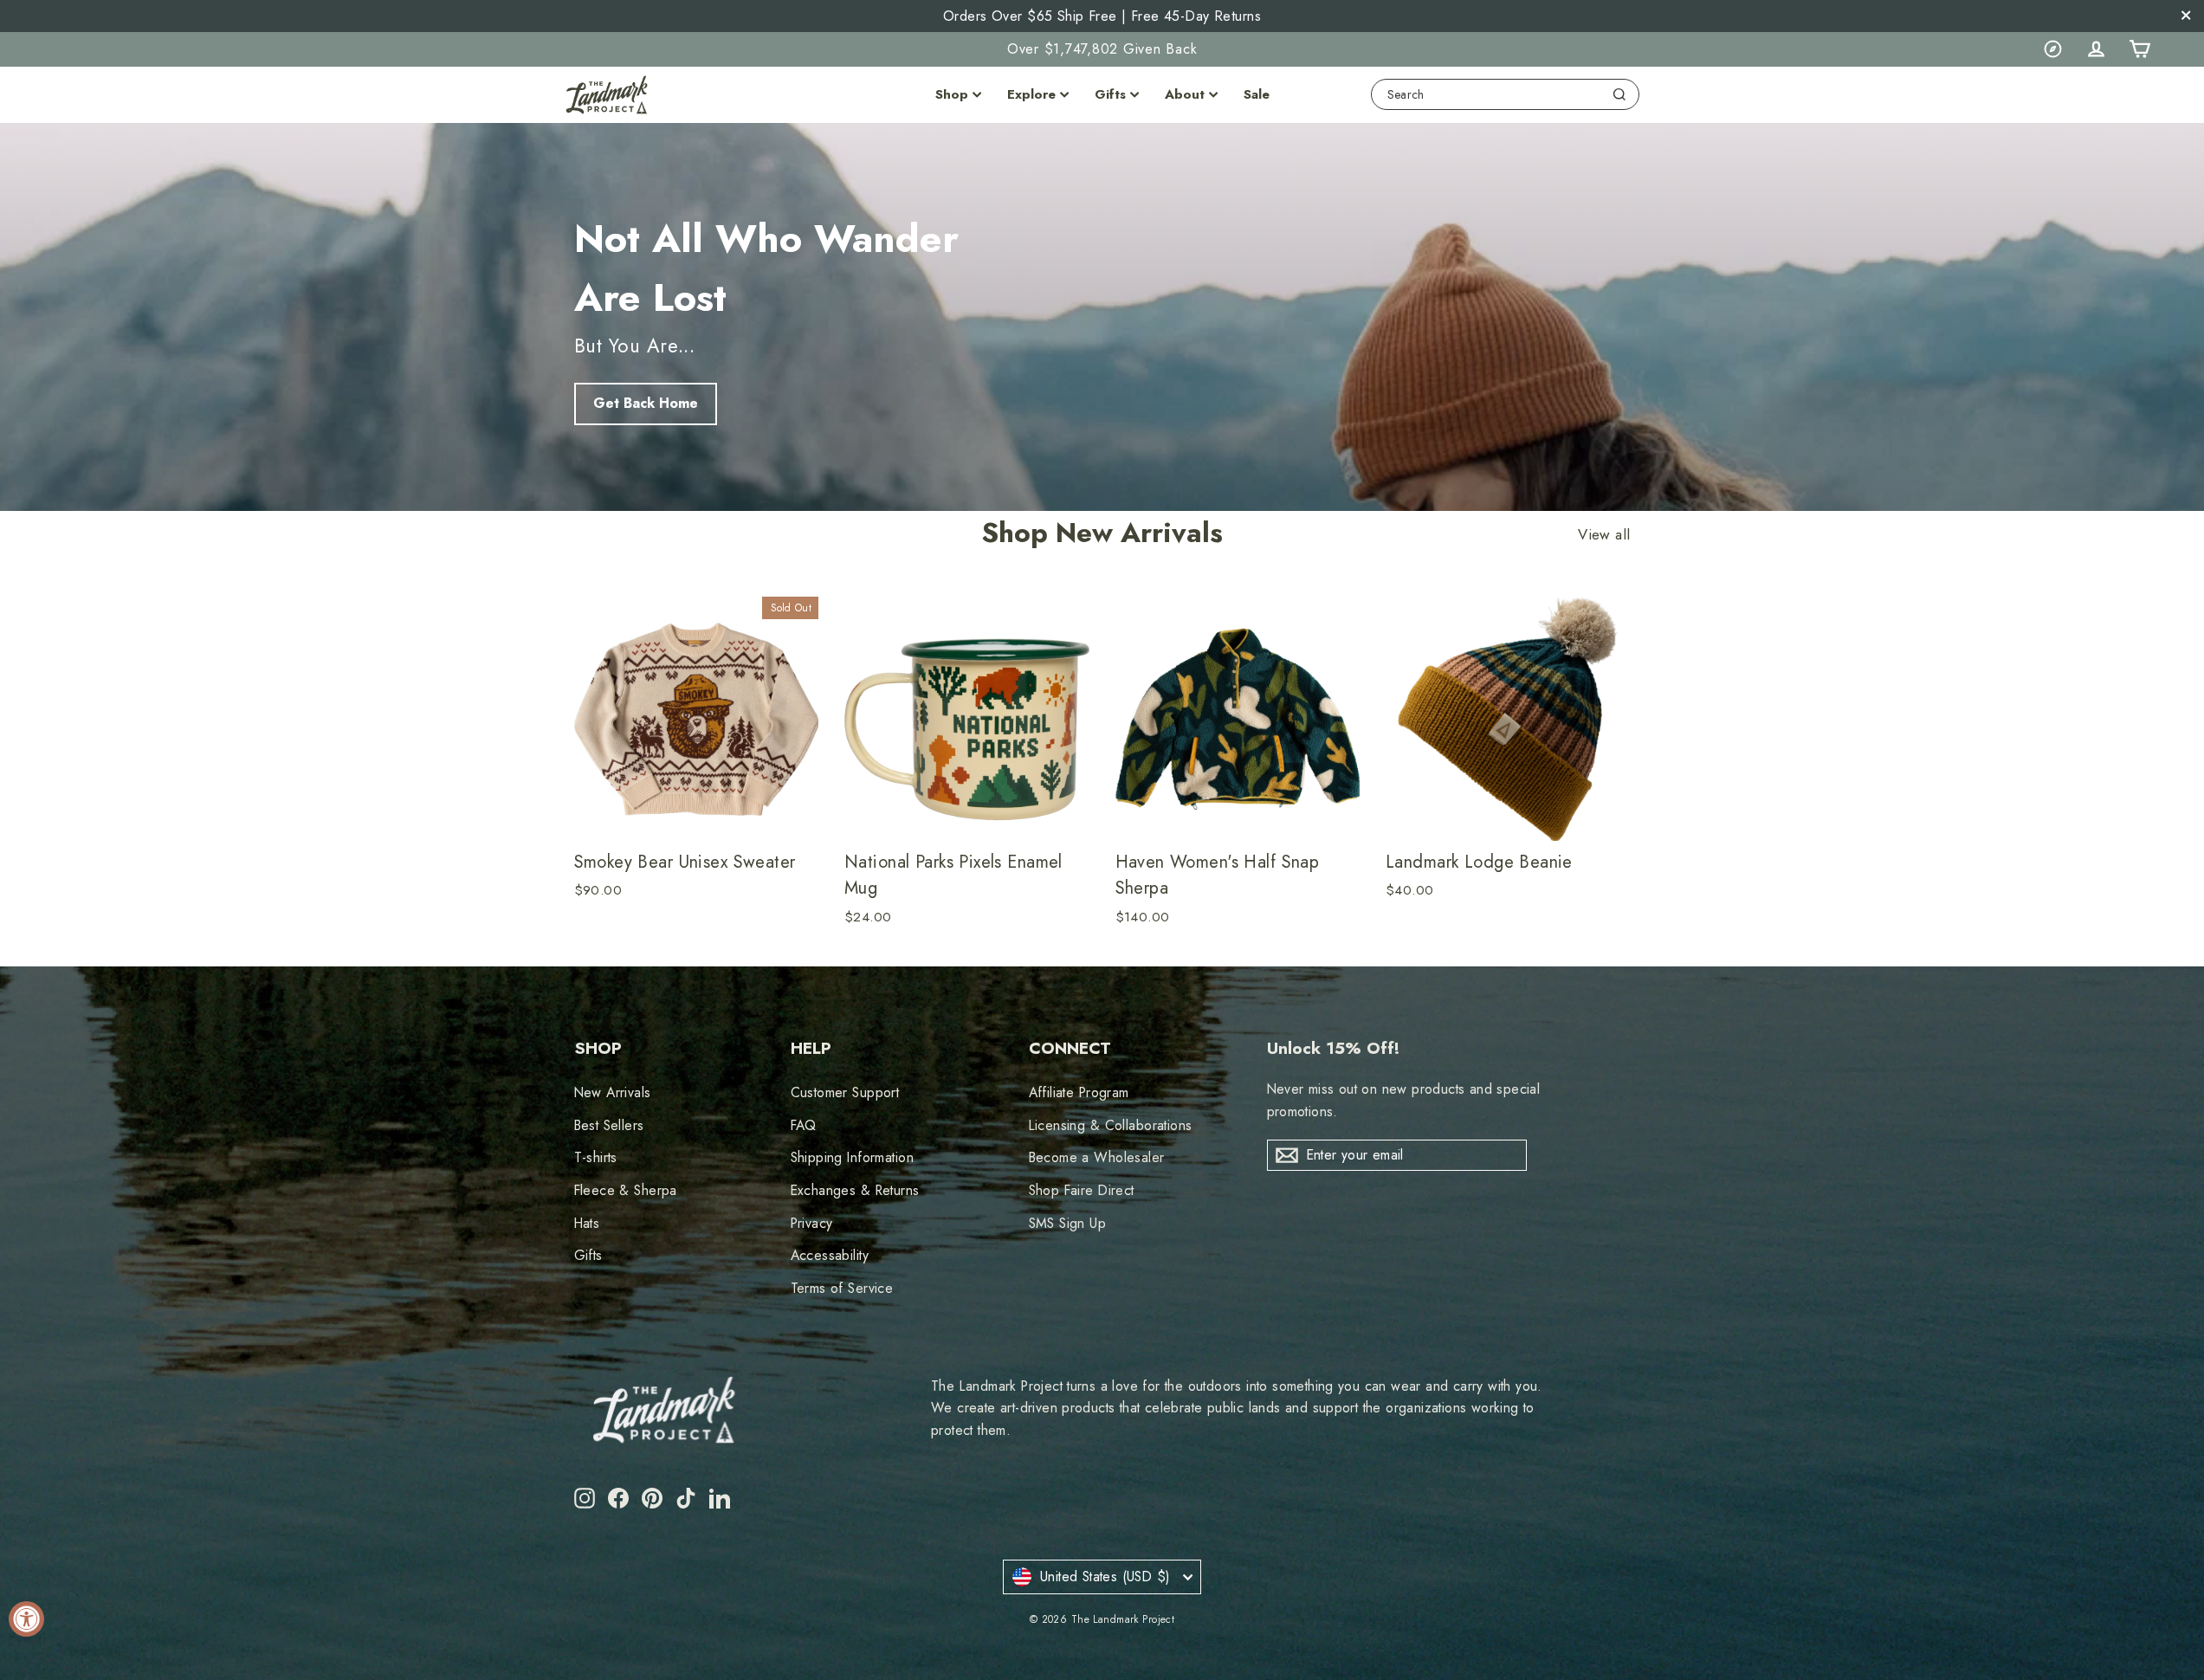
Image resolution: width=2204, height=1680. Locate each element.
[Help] (2052, 49)
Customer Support (845, 1092)
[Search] (1619, 94)
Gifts (1110, 94)
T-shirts (596, 1157)
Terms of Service (842, 1288)
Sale (1257, 94)
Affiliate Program (1079, 1092)
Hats (587, 1223)
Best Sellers (609, 1125)
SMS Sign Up (1068, 1223)
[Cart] (2139, 49)
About (1185, 94)
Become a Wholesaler (1097, 1157)
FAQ (804, 1125)
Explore (1031, 94)
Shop (952, 94)
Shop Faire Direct (1082, 1190)
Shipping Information (853, 1157)
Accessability (830, 1255)
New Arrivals (613, 1092)
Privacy (812, 1223)
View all (1604, 535)
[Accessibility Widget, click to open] (26, 1619)
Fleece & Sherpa (626, 1190)
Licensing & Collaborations (1111, 1125)
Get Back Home (646, 403)
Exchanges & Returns (855, 1190)
